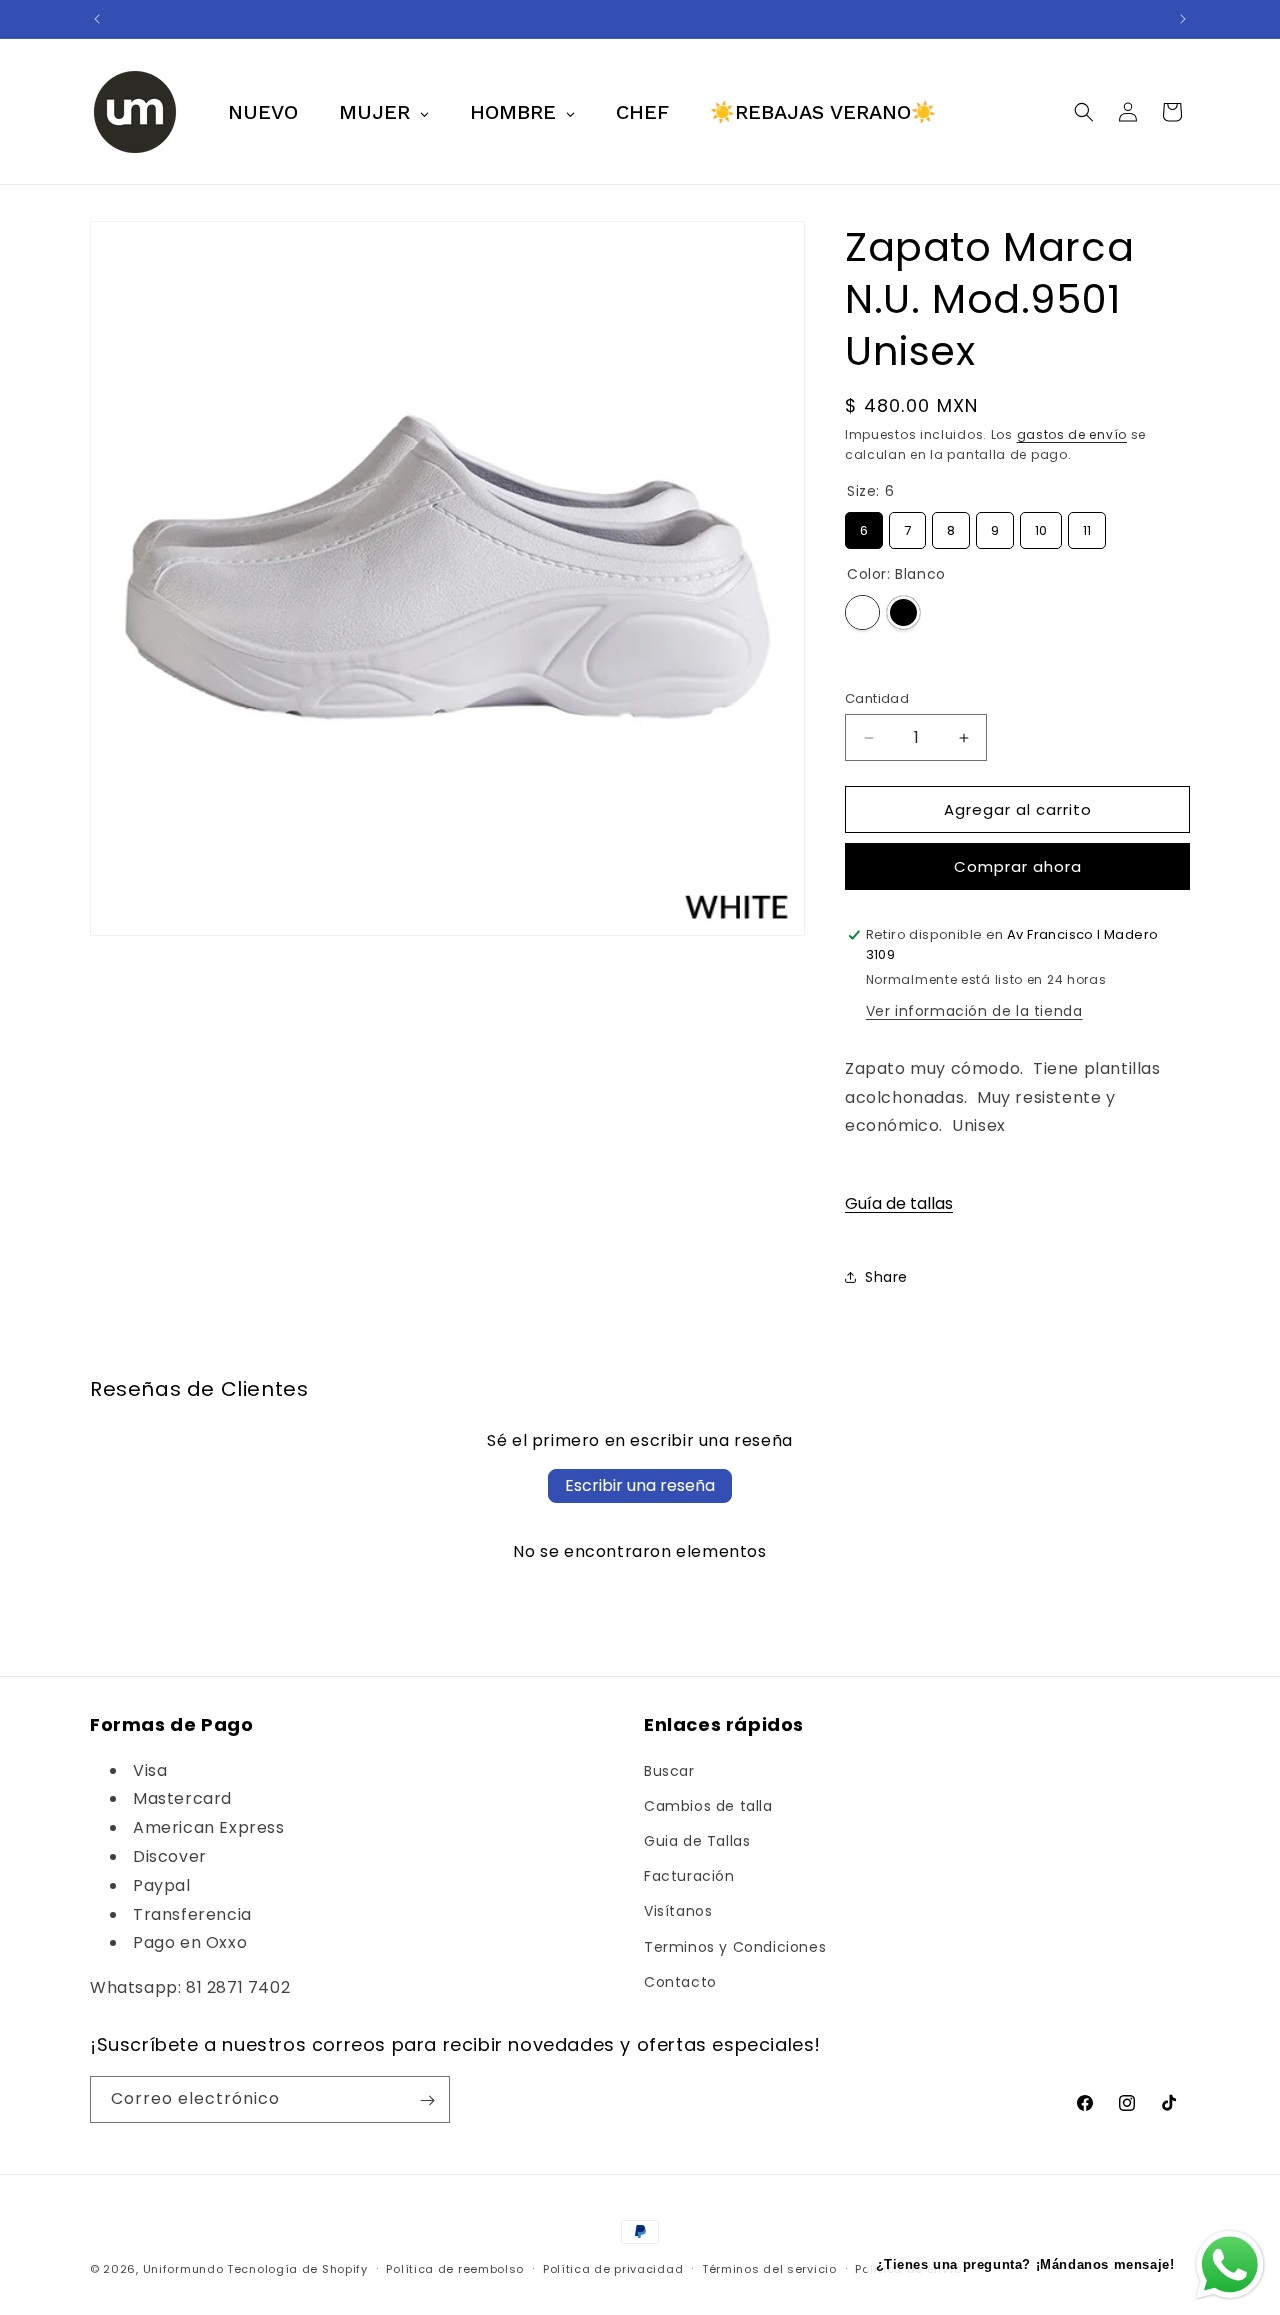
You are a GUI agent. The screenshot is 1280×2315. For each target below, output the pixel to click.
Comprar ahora (1018, 866)
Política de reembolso (455, 2268)
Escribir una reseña (640, 1485)
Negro (903, 612)
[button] (1084, 112)
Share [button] (886, 1277)
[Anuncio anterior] (97, 19)
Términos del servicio (769, 2268)
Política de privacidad (613, 2268)
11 (1087, 526)
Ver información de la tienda (974, 1011)
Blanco (862, 612)
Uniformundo (183, 2269)
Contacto (680, 1982)
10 (1041, 526)
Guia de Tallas (697, 1841)
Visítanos (678, 1912)
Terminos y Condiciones (735, 1947)
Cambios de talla (708, 1806)
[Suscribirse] (427, 2100)
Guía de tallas (899, 1203)
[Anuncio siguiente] (1183, 19)
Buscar (669, 1771)
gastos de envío (1072, 434)
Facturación (689, 1876)
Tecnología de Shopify (297, 2269)
